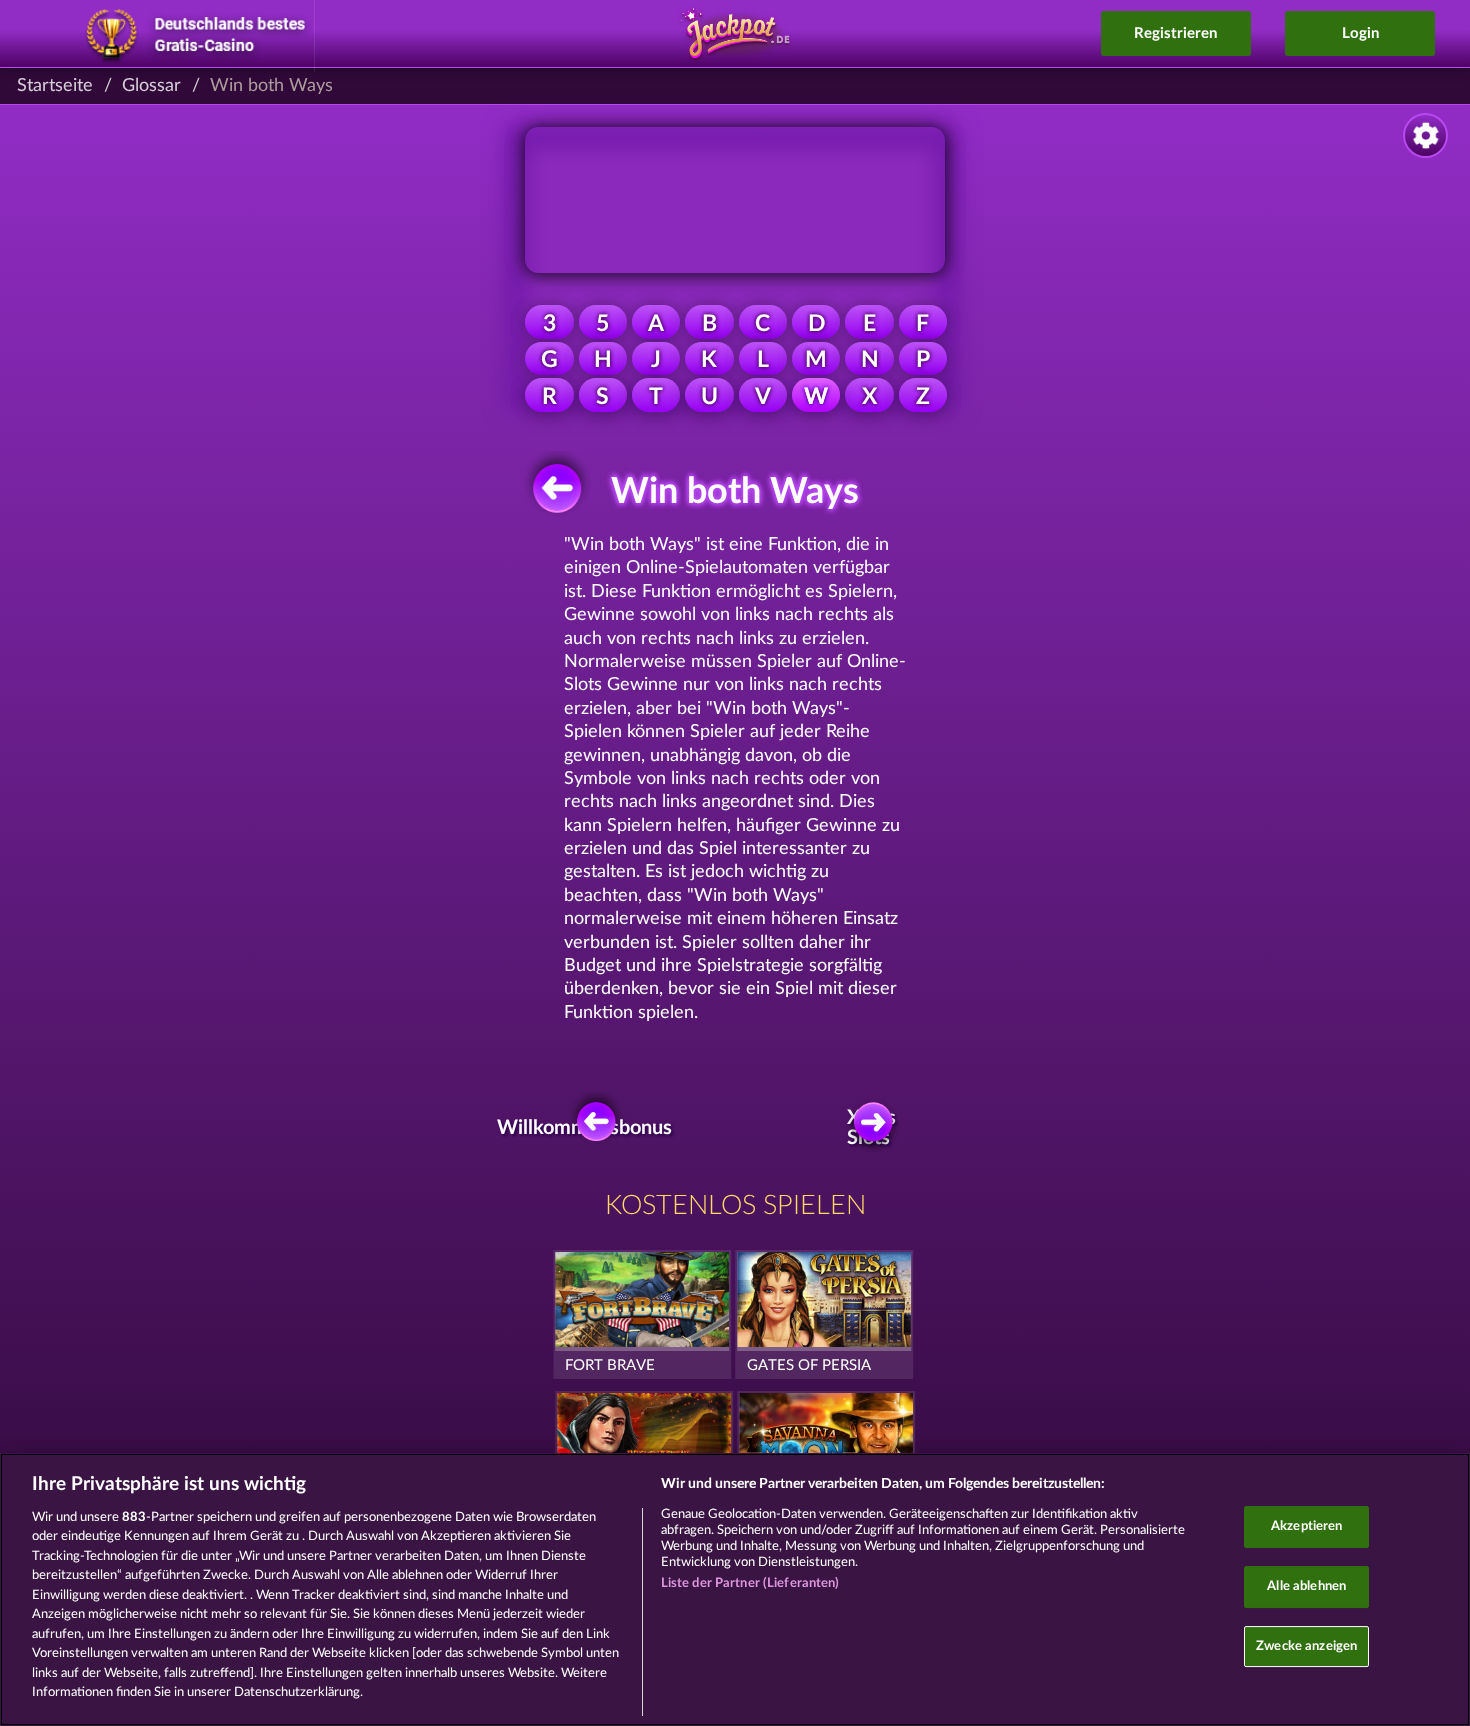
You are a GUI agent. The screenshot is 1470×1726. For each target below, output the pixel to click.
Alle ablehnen (1306, 1586)
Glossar (151, 86)
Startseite (55, 86)
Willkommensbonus (591, 1128)
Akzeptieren (1306, 1527)
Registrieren (1175, 33)
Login (1360, 33)
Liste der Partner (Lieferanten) (750, 1583)
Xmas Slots (871, 1128)
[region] (735, 1589)
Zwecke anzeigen (1306, 1646)
